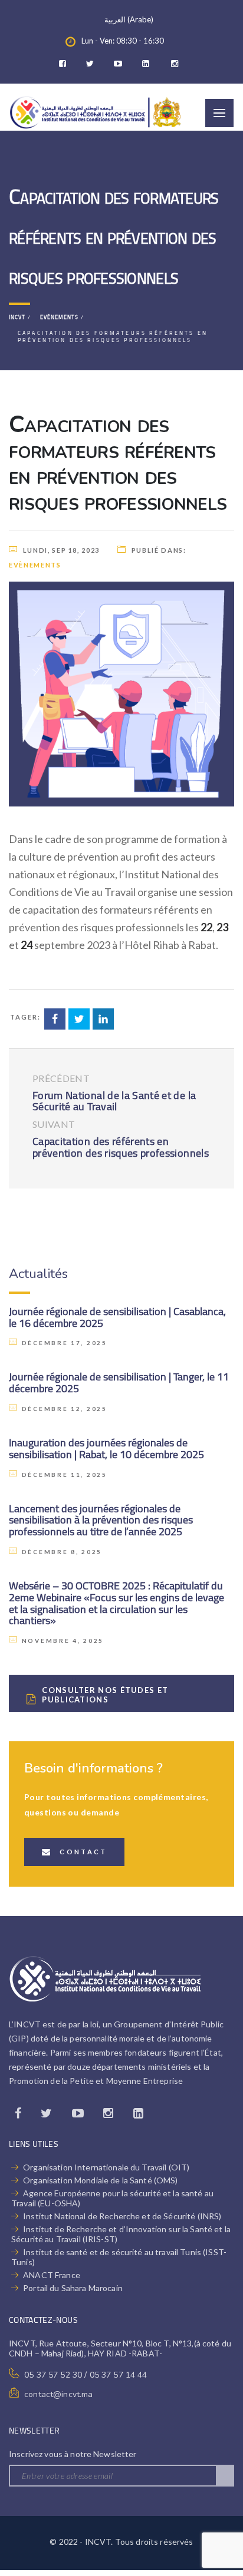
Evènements (35, 565)
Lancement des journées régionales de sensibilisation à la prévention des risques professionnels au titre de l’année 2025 (101, 1520)
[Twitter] (93, 64)
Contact (83, 1852)
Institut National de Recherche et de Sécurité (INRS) (122, 2216)
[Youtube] (121, 64)
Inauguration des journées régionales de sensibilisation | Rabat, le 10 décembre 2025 (106, 1448)
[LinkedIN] (149, 64)
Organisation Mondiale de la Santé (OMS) (100, 2180)
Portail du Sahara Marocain (73, 2288)
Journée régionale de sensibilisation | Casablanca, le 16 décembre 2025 (117, 1317)
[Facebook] (65, 64)
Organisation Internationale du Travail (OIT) (106, 2167)
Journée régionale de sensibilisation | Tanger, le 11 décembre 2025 (119, 1382)
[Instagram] (177, 64)
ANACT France (52, 2275)
